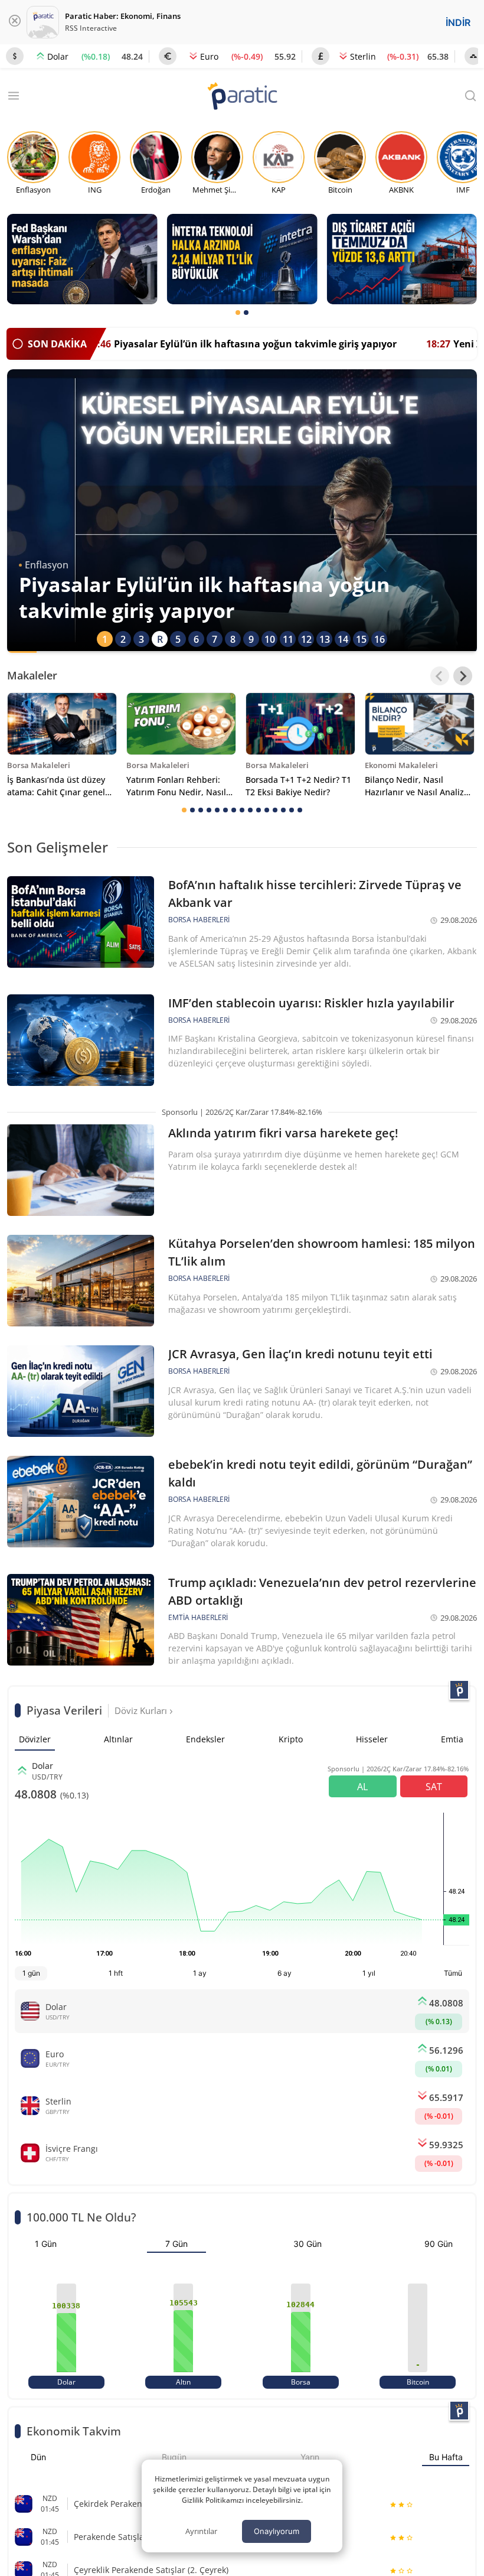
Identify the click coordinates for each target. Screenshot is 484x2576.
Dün (38, 2457)
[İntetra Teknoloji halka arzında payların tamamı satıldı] (242, 259)
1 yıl (369, 1973)
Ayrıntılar (201, 2531)
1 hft (116, 1973)
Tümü (453, 1973)
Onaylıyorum (277, 2531)
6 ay (284, 1973)
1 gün (31, 1973)
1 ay (200, 1973)
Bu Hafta (446, 2457)
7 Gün (176, 2244)
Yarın (310, 2457)
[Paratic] (242, 97)
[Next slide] (463, 676)
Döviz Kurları (142, 1710)
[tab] (238, 313)
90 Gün (439, 2244)
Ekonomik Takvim (74, 2431)
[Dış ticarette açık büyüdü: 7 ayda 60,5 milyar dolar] (402, 259)
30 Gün (308, 2244)
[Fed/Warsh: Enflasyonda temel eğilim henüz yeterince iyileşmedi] (82, 259)
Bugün (174, 2457)
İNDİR (458, 22)
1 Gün (46, 2244)
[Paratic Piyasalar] (459, 1690)
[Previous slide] (440, 676)
